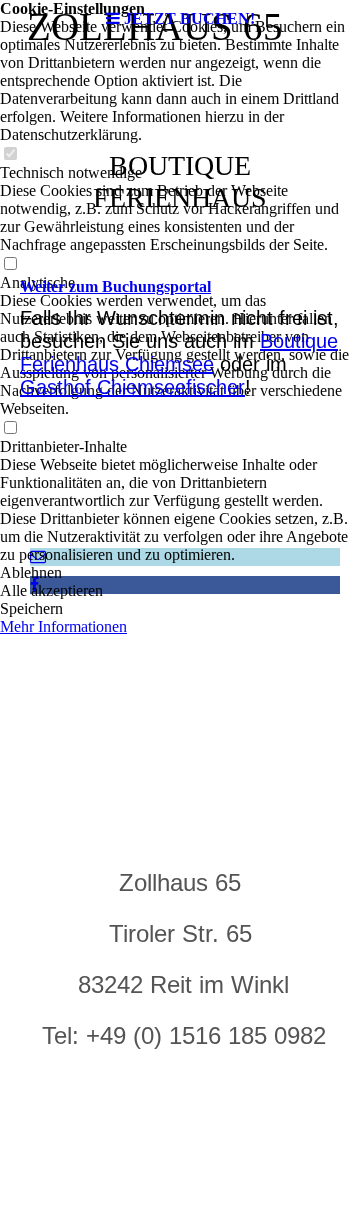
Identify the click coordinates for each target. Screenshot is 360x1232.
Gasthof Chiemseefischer (132, 387)
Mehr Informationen (63, 626)
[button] (180, 573)
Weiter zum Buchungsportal (115, 286)
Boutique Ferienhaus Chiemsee (179, 352)
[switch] (10, 154)
